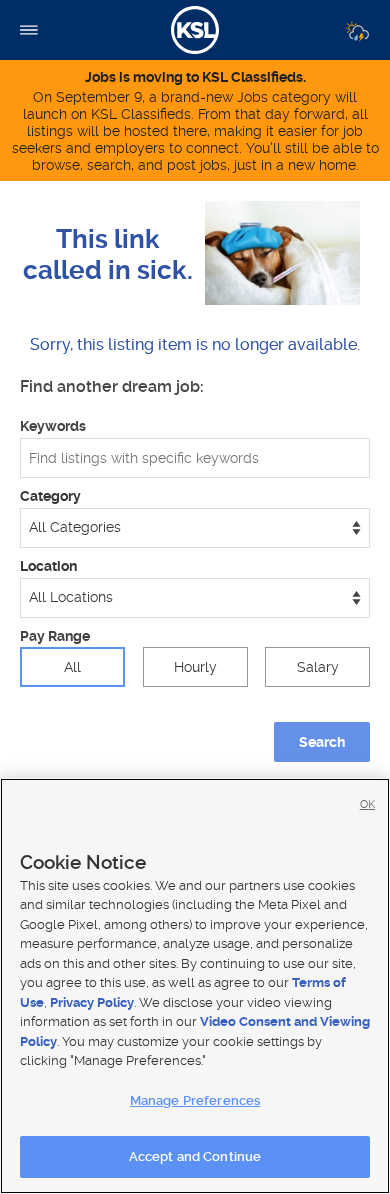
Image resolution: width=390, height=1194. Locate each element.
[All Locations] (195, 598)
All (72, 667)
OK (367, 804)
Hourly (195, 667)
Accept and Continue (195, 1156)
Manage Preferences (195, 1100)
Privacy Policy (92, 1002)
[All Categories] (195, 528)
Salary (318, 667)
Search (322, 742)
